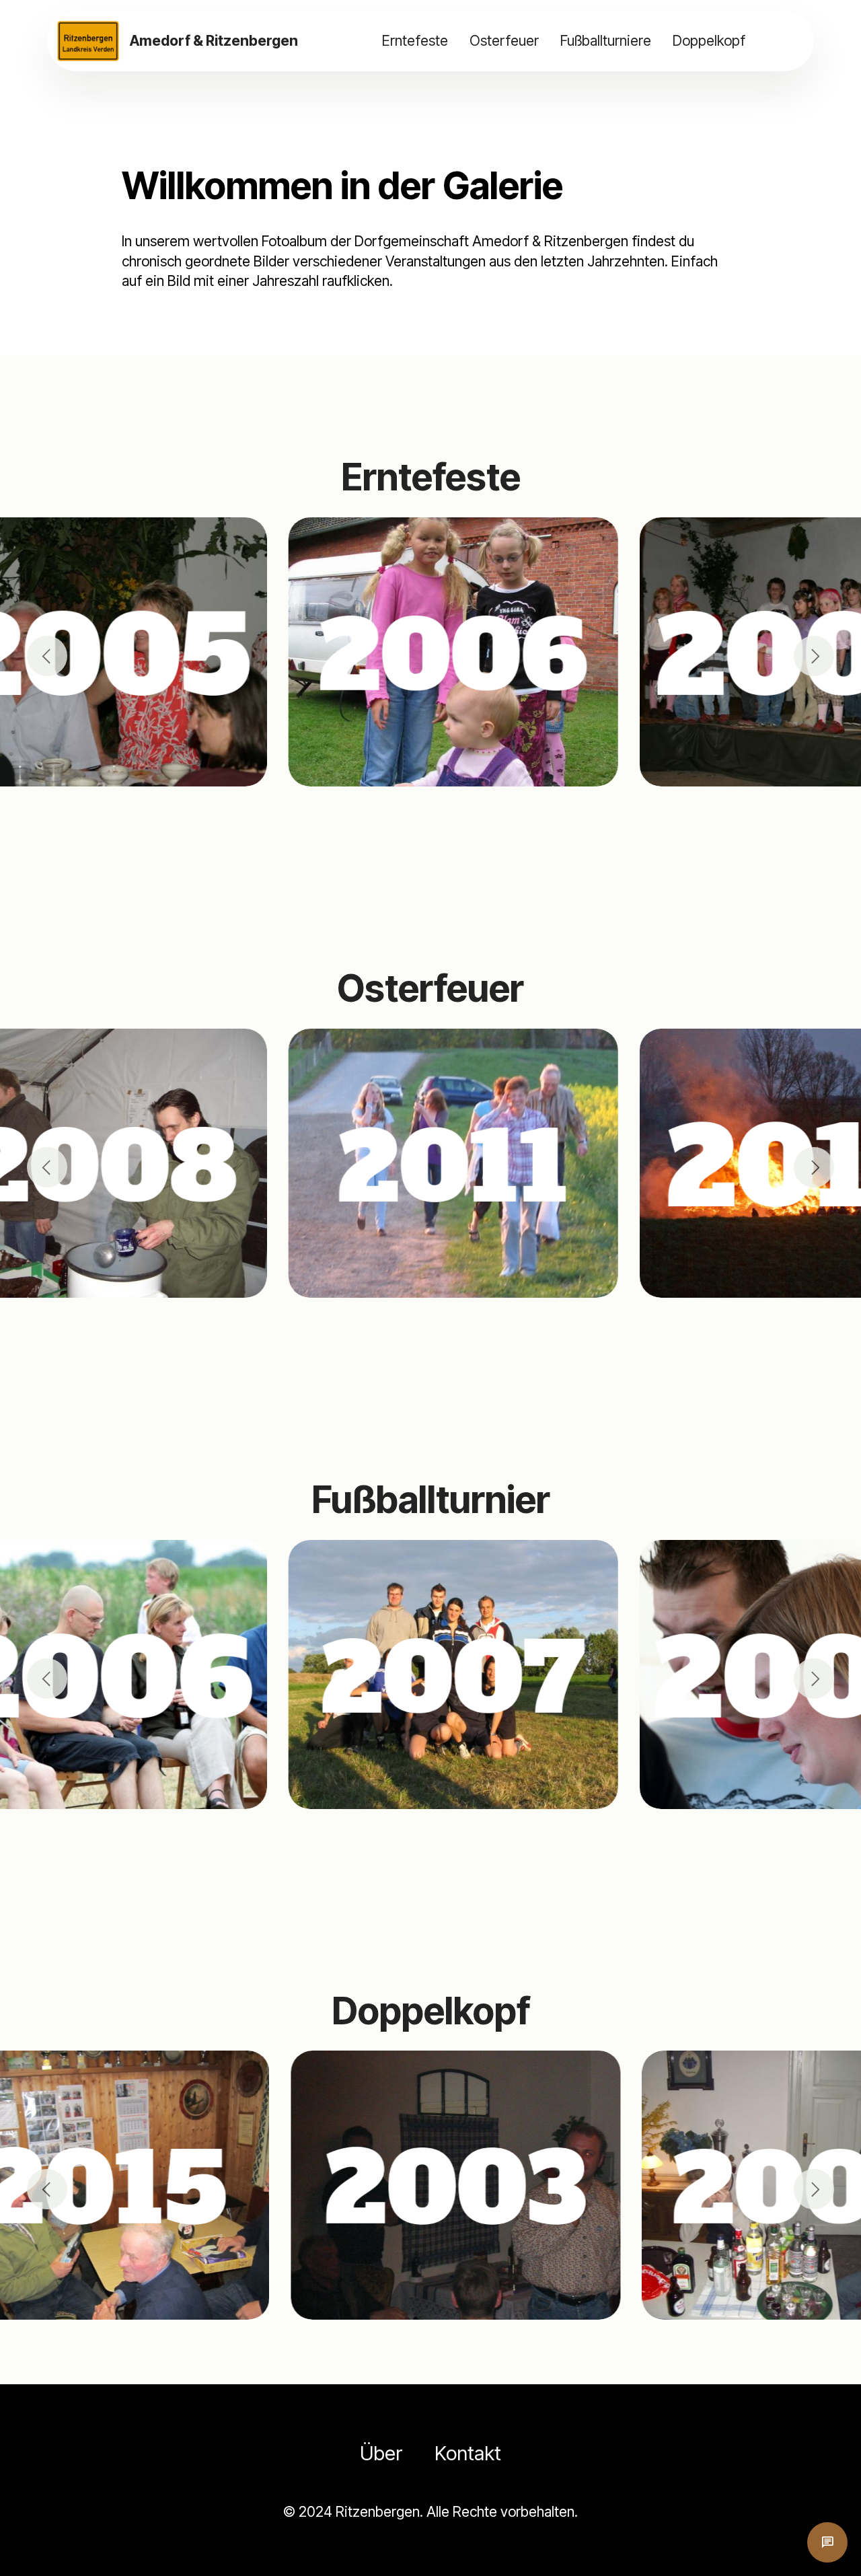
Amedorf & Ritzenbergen (214, 41)
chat (827, 2542)
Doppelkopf (709, 40)
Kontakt (468, 2453)
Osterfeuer (504, 40)
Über (381, 2453)
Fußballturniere (606, 40)
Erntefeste (415, 40)
